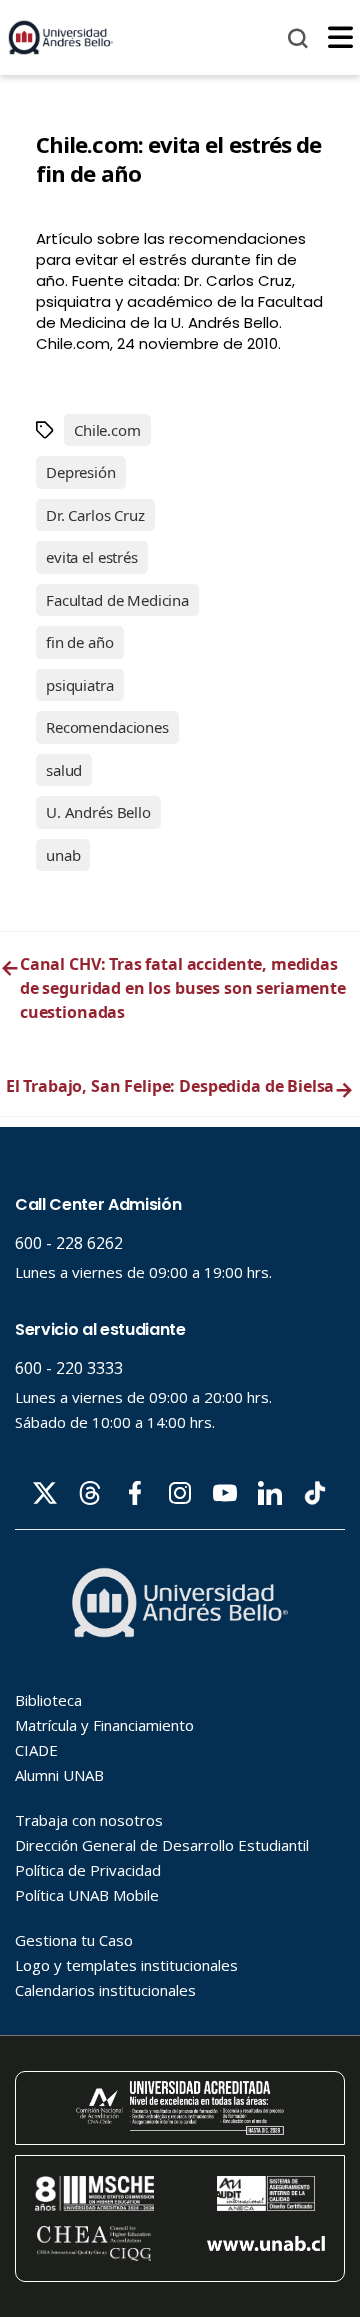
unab (63, 855)
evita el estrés (92, 557)
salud (64, 770)
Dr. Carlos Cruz (95, 515)
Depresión (81, 472)
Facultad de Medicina (117, 600)
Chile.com (107, 430)
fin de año (80, 642)
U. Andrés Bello (98, 812)
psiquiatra (80, 685)
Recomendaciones (107, 727)
